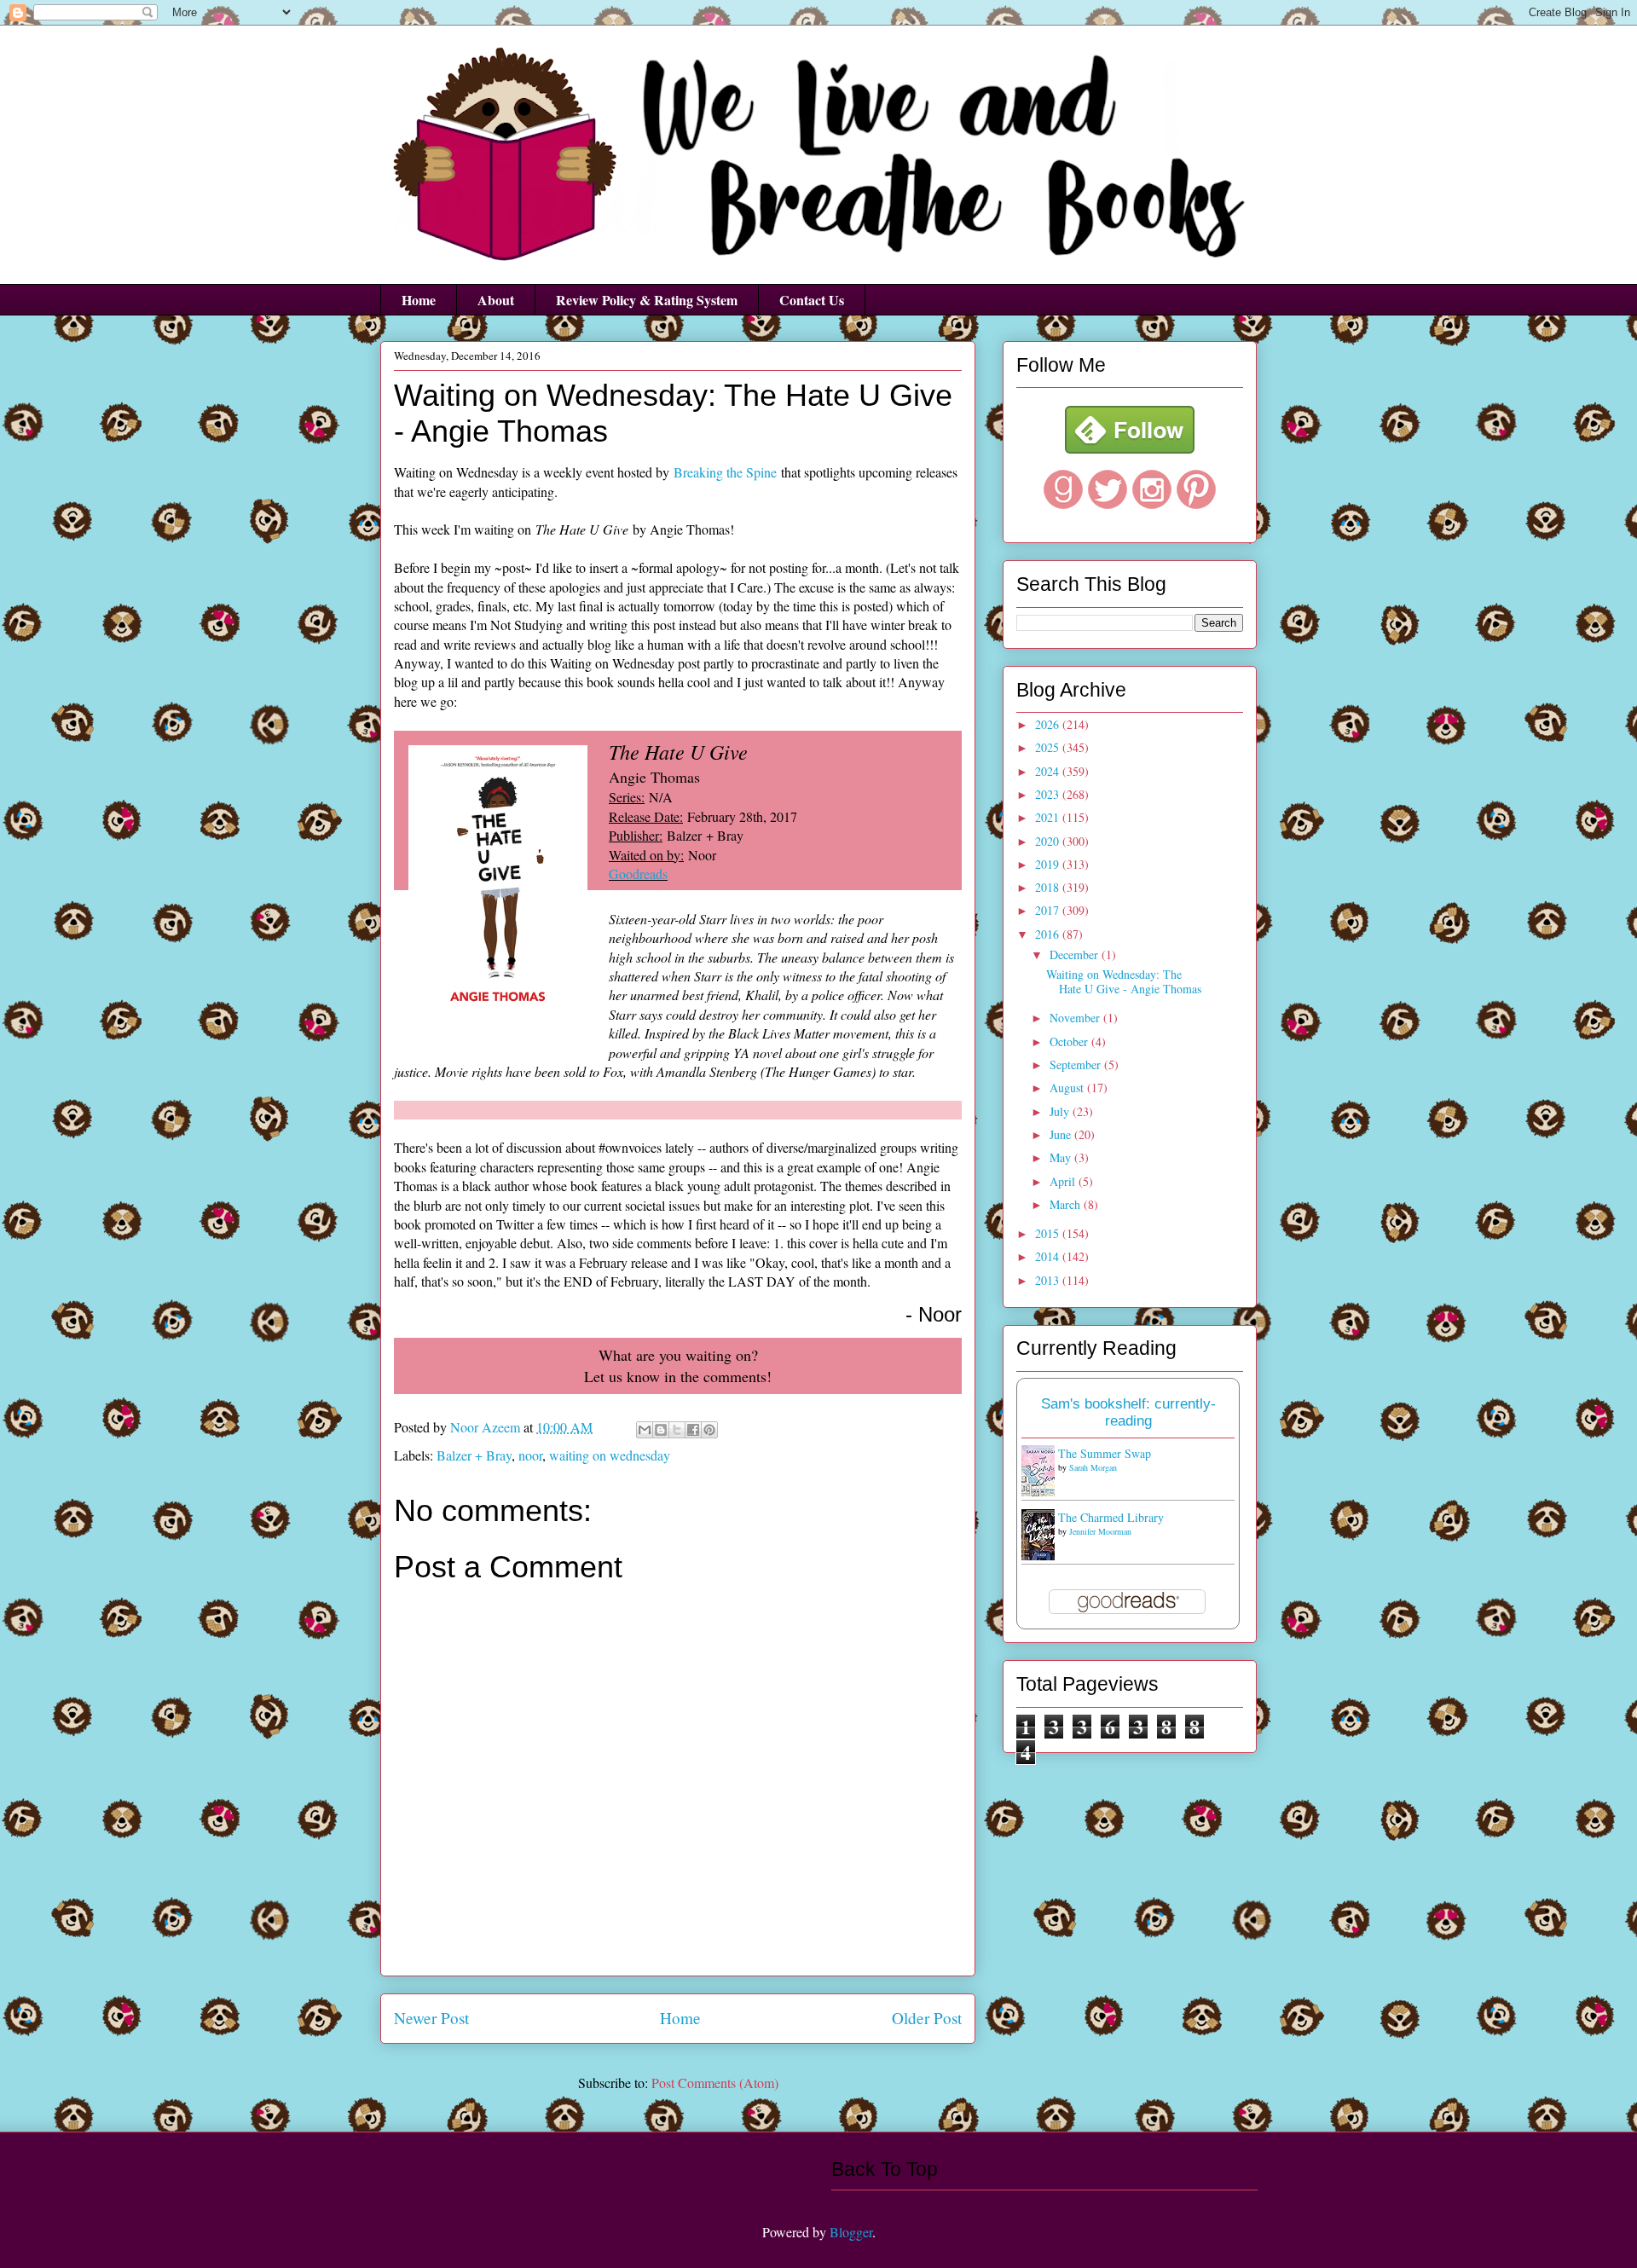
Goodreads (638, 874)
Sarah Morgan (1093, 1467)
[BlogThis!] (661, 1430)
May (1062, 1157)
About (496, 300)
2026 (1049, 724)
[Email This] (645, 1430)
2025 (1049, 747)
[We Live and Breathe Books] (1130, 449)
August (1068, 1088)
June (1062, 1134)
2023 (1049, 794)
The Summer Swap (1105, 1453)
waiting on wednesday (610, 1455)
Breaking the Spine (725, 472)
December (1076, 955)
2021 (1049, 817)
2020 (1049, 841)
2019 (1049, 864)
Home (419, 300)
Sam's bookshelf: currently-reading (1128, 1412)
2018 (1049, 887)
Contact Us (812, 300)
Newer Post (431, 2018)
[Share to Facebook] (693, 1430)
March (1067, 1204)
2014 (1049, 1256)
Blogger (851, 2232)
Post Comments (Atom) (715, 2083)
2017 (1049, 910)
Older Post (927, 2018)
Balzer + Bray (474, 1455)
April (1064, 1181)
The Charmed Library (1111, 1517)
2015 (1049, 1233)
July (1061, 1111)
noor (530, 1455)
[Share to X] (677, 1430)
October (1070, 1041)
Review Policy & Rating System (647, 300)
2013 (1049, 1280)
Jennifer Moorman (1100, 1531)
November (1076, 1018)
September (1077, 1065)
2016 (1049, 934)
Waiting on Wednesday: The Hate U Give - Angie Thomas (1124, 981)
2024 (1049, 771)
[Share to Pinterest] (709, 1430)
